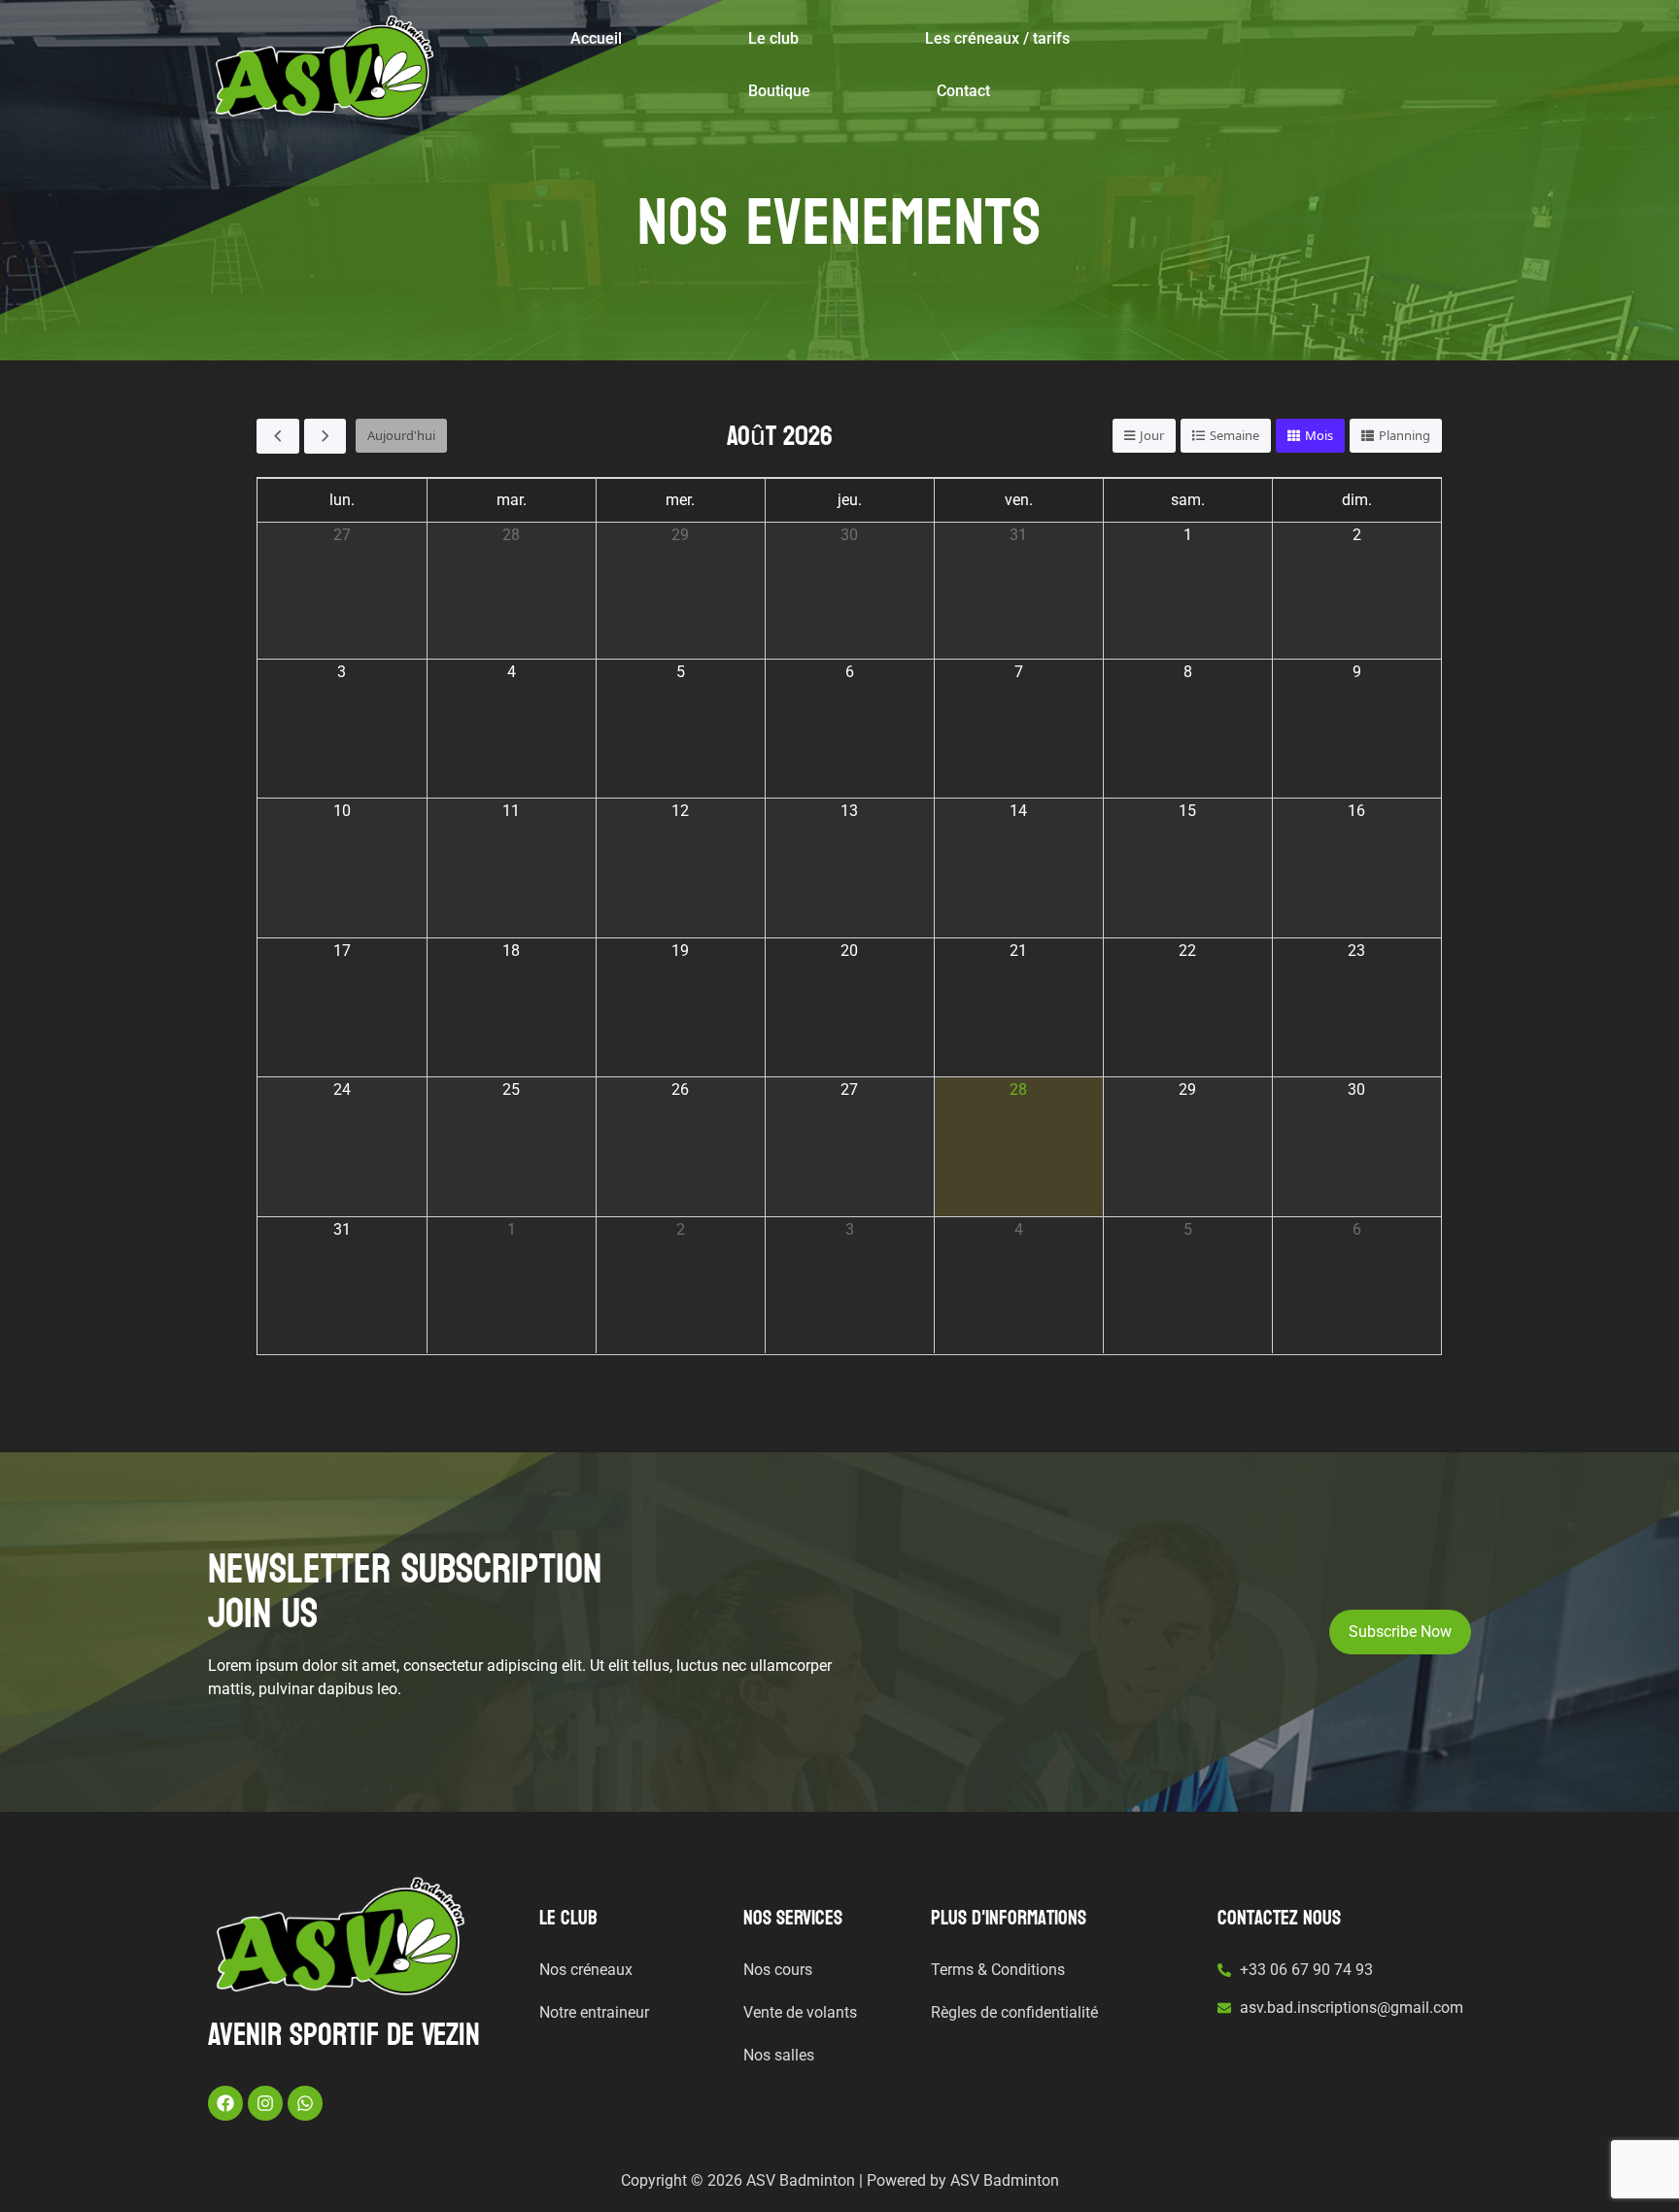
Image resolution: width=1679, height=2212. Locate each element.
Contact (963, 91)
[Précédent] (278, 436)
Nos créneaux (586, 1970)
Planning (1405, 435)
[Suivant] (326, 436)
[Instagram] (265, 2103)
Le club (773, 38)
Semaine (1234, 435)
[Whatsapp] (305, 2103)
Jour (1152, 435)
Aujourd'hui (401, 435)
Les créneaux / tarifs (997, 38)
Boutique (779, 91)
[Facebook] (225, 2103)
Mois (1319, 435)
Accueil (596, 38)
